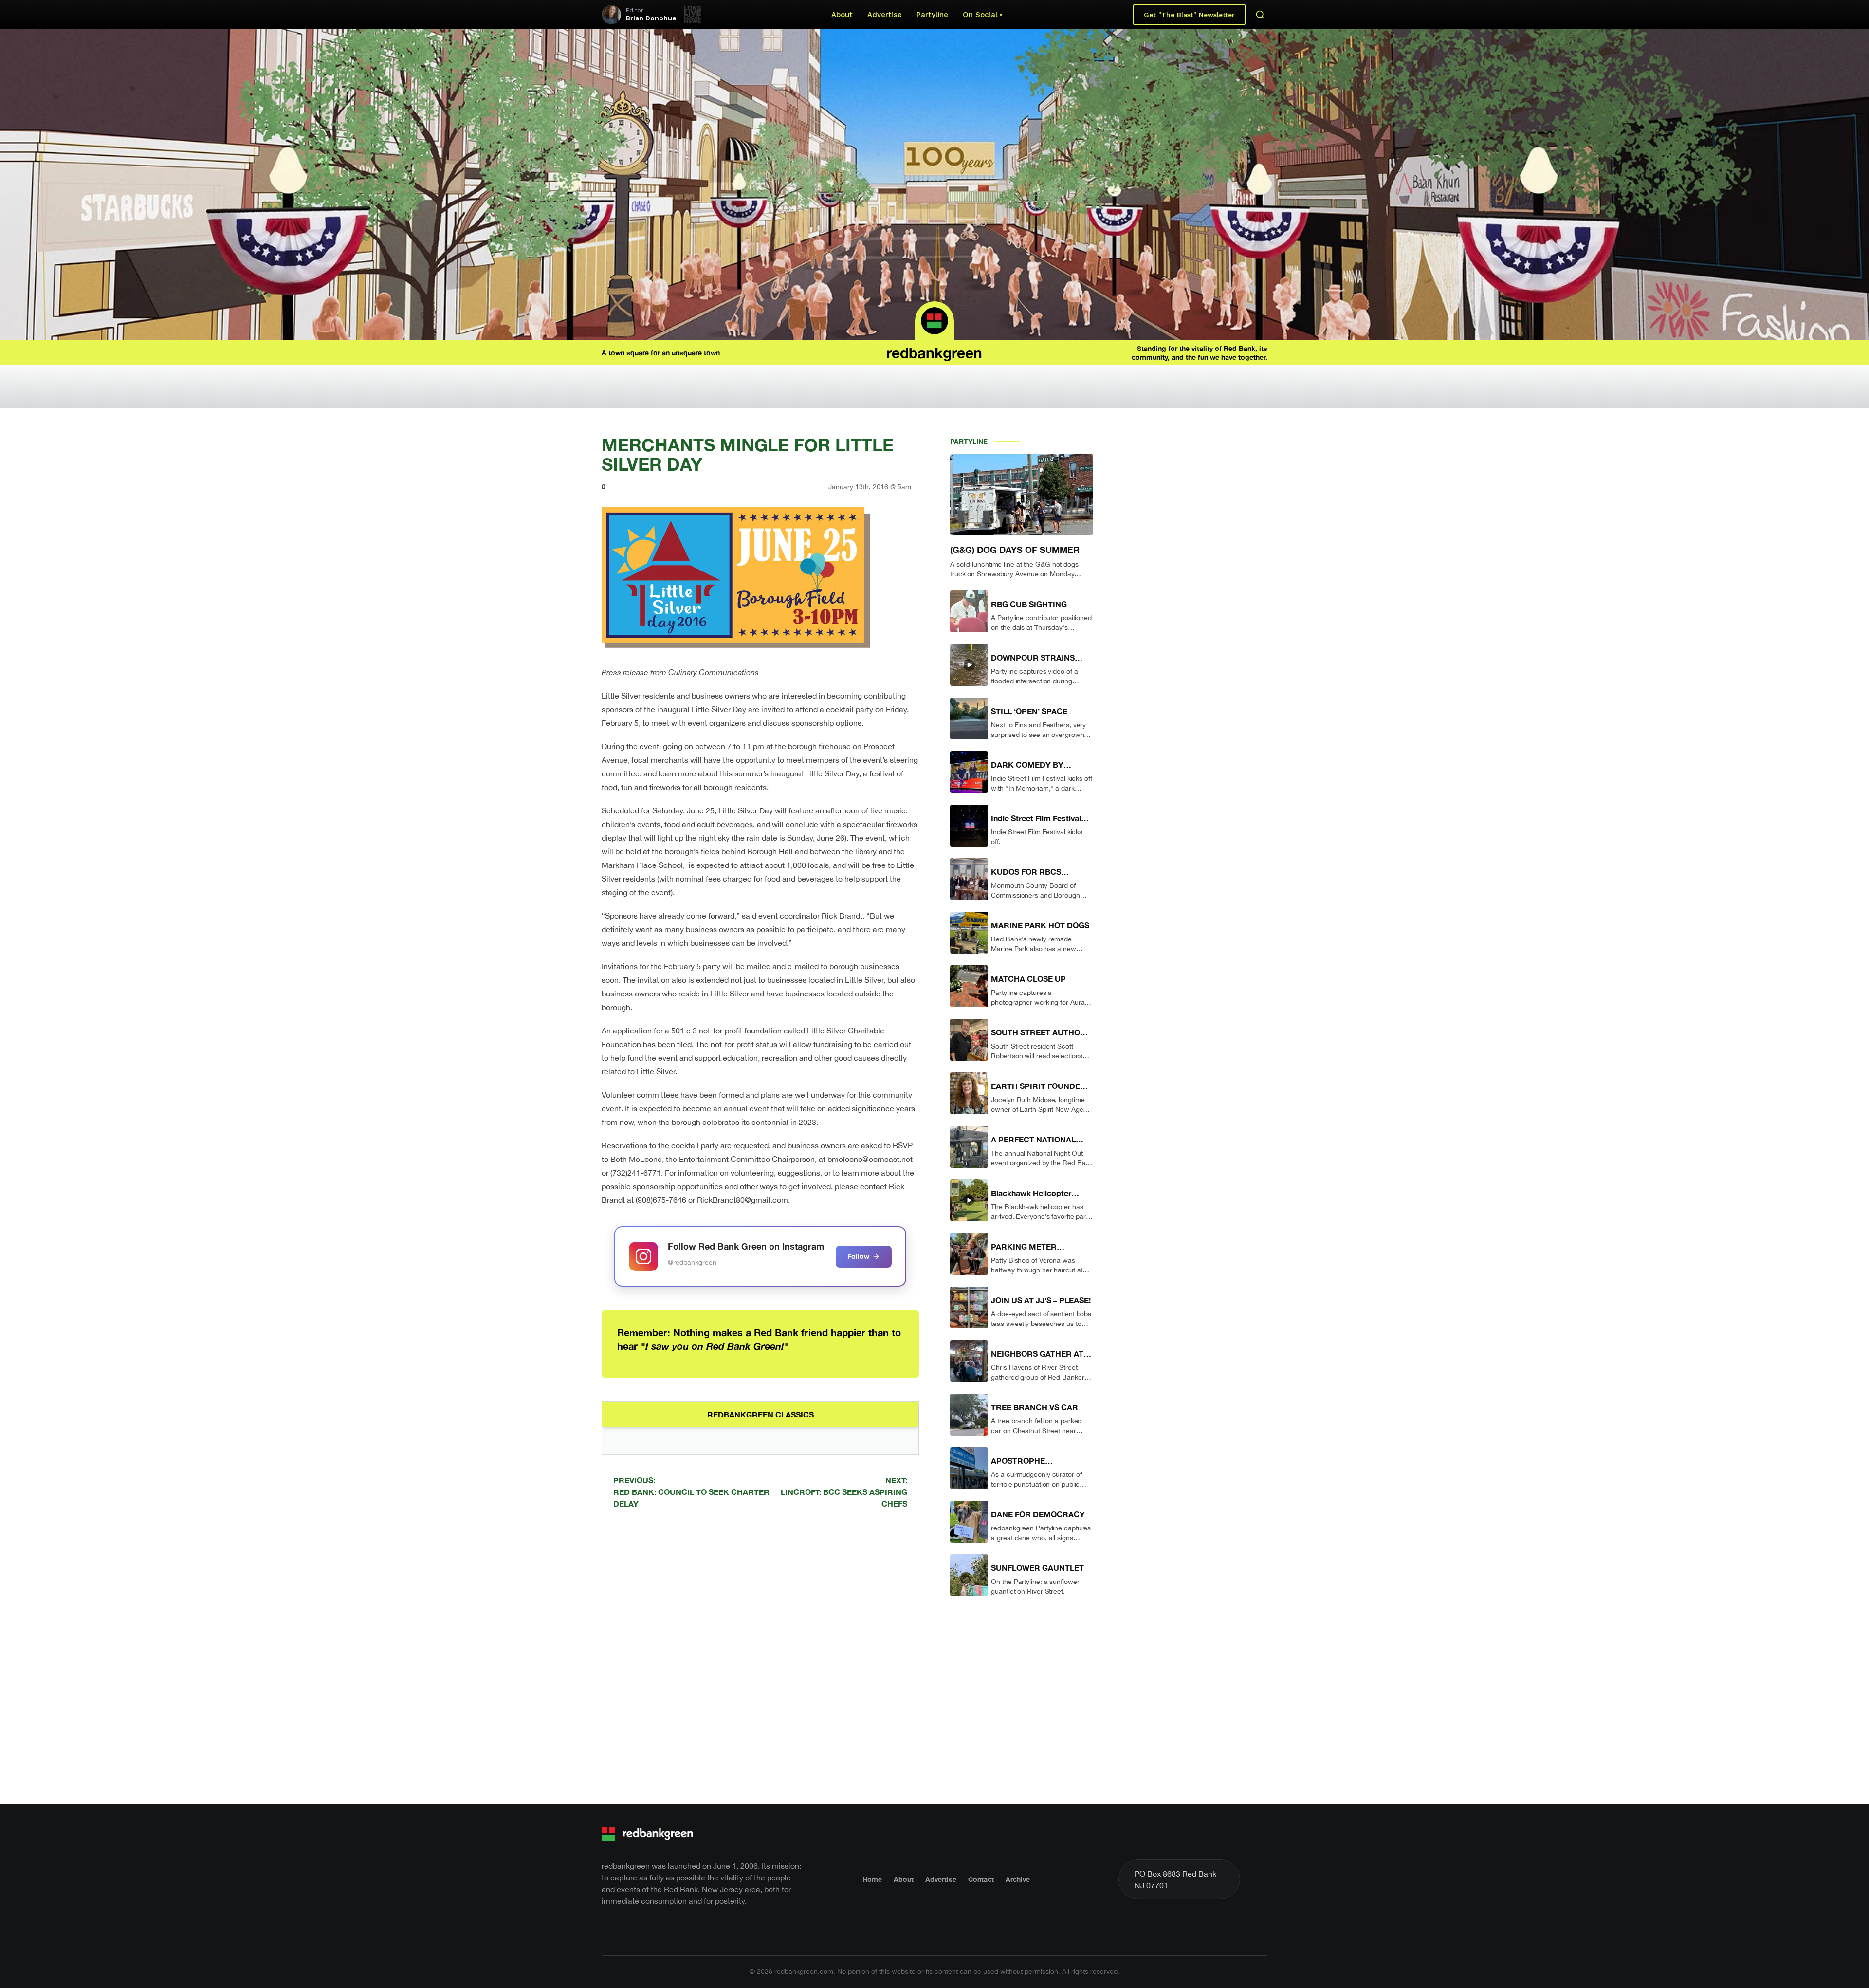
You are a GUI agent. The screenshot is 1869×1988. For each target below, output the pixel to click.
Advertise (885, 15)
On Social (980, 15)
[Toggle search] (1260, 15)
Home (872, 1879)
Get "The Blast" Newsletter (1189, 15)
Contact (981, 1879)
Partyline (932, 15)
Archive (1018, 1879)
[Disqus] (760, 1655)
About (842, 15)
